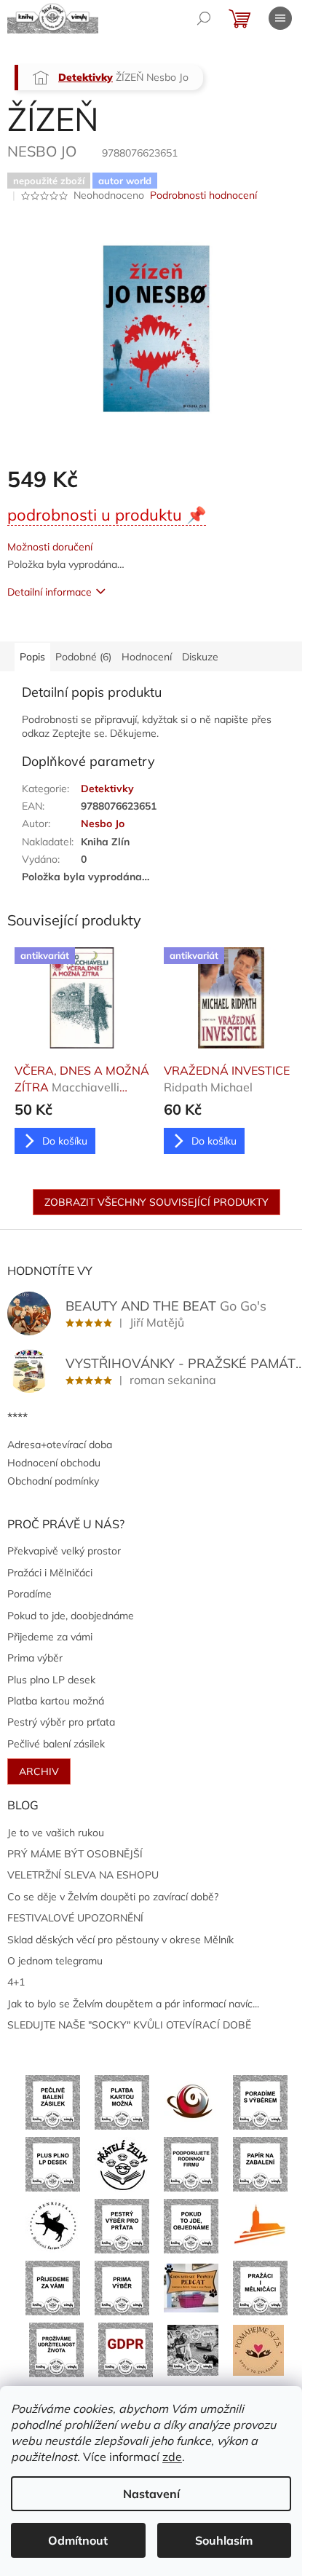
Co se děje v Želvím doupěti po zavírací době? (113, 1897)
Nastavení (151, 2494)
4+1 (16, 1982)
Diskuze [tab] (200, 657)
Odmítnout (78, 2540)
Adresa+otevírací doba (60, 1445)
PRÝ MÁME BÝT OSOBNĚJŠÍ (75, 1854)
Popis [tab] (32, 657)
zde (172, 2457)
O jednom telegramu (55, 1961)
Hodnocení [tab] (147, 657)
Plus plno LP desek (51, 1680)
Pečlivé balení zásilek (56, 1744)
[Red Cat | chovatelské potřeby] (191, 2287)
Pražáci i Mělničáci (50, 1573)
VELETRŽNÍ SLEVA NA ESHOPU (83, 1875)
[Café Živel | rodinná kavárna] (191, 2101)
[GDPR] (126, 2349)
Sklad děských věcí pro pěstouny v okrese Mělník (120, 1940)
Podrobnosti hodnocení (203, 195)
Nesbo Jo (103, 823)
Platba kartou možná (56, 1701)
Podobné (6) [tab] (83, 657)
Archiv (39, 1771)
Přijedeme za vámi (50, 1637)
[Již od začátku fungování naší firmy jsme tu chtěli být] (260, 2287)
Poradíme (29, 1594)
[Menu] (280, 18)
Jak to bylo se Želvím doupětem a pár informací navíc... (133, 2004)
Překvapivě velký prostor (64, 1551)
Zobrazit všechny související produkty (156, 1202)
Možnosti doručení (50, 547)
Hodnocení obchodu (54, 1463)
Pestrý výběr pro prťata (61, 1722)
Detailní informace (49, 592)
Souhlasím (224, 2540)
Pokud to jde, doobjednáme (71, 1616)
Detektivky (107, 789)
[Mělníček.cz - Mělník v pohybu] (260, 2225)
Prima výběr (35, 1658)
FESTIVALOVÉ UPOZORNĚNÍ (75, 1918)
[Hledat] (204, 18)
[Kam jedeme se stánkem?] (193, 2349)
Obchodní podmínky (53, 1481)
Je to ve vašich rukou (56, 1833)
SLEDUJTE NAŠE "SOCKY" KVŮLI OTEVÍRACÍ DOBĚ (129, 2025)
